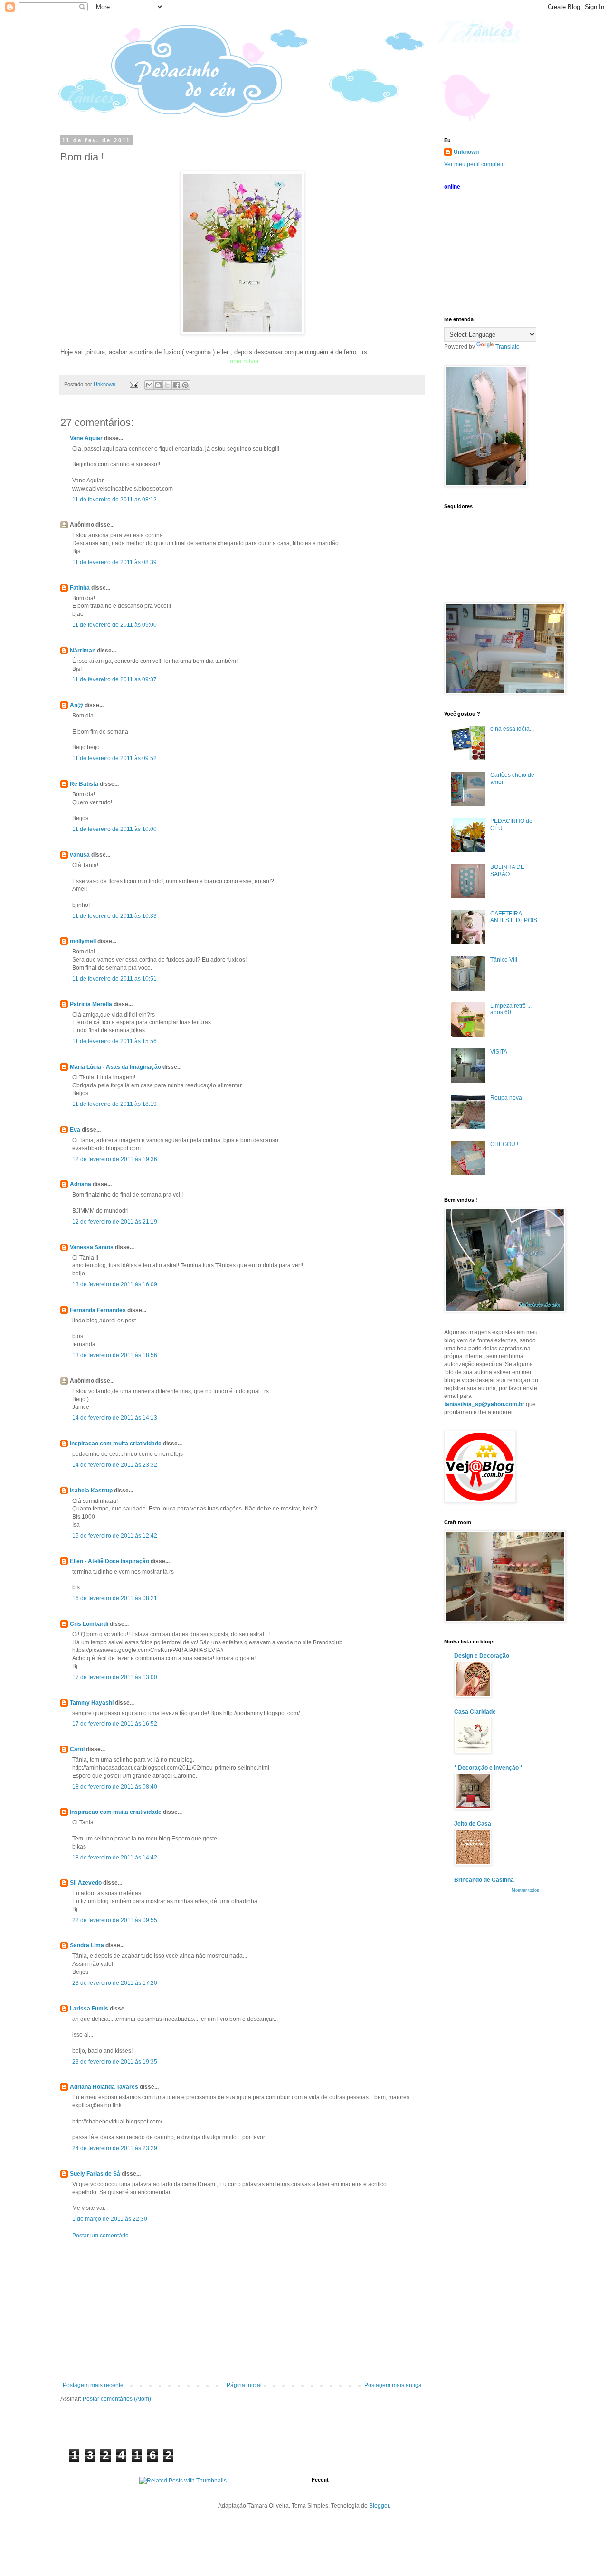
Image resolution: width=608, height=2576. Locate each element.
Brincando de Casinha (484, 1880)
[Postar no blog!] (158, 385)
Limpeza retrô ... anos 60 (511, 1009)
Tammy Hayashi (92, 1703)
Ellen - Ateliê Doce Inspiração (109, 1561)
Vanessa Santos (92, 1247)
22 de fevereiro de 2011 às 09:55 (115, 1920)
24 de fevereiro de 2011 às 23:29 (115, 2148)
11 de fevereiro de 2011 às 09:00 (114, 625)
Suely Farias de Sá (95, 2174)
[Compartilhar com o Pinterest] (185, 385)
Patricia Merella (91, 1004)
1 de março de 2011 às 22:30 (110, 2219)
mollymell (83, 941)
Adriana (81, 1184)
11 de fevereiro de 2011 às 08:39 (114, 562)
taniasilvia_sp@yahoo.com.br (484, 1404)
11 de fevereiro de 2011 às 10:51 (114, 979)
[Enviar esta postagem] (133, 384)
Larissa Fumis (89, 2009)
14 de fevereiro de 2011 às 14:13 (115, 1418)
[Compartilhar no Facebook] (176, 385)
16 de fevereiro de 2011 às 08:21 (115, 1598)
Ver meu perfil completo (475, 164)
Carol (77, 1749)
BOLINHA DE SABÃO (507, 870)
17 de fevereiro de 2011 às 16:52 (115, 1724)
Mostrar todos (525, 1890)
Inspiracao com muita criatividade (116, 1444)
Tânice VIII (504, 960)
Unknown (466, 152)
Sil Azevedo (86, 1883)
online (452, 187)
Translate (508, 347)
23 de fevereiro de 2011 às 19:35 (115, 2062)
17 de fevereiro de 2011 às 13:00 (115, 1677)
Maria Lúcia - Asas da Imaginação (115, 1067)
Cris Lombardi (89, 1624)
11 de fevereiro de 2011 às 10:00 (114, 829)
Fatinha (80, 588)
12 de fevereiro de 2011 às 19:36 (115, 1159)
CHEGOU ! (504, 1144)
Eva (75, 1130)
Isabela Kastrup (91, 1491)
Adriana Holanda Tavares (104, 2087)
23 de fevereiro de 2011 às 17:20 (115, 1983)
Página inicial (244, 2385)
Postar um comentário (100, 2236)
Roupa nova (506, 1098)
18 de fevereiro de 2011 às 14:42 (115, 1858)
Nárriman (83, 651)
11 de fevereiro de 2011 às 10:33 (114, 916)
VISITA (499, 1052)
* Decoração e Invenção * (488, 1768)
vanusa (80, 855)
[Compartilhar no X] (167, 385)
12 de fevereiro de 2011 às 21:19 (115, 1222)
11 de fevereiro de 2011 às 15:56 (114, 1041)
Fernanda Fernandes (98, 1310)
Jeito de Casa (473, 1824)
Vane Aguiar (86, 438)
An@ (77, 705)
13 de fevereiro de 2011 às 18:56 (115, 1355)
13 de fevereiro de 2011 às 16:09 (115, 1284)
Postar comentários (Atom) (117, 2399)
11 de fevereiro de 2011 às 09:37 (114, 679)
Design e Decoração (482, 1656)
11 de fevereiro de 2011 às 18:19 (114, 1104)
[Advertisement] (242, 2311)
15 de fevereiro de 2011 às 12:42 (115, 1536)
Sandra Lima (87, 1945)
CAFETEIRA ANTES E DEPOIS (514, 917)
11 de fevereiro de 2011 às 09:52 (114, 758)
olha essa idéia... (512, 729)
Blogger (379, 2506)
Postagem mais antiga (393, 2385)
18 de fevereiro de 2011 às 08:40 (115, 1787)
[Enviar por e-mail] (149, 385)
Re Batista (84, 784)
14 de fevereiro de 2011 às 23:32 (115, 1465)
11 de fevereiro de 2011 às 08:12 (114, 500)
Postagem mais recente (93, 2385)
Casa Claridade (475, 1712)
